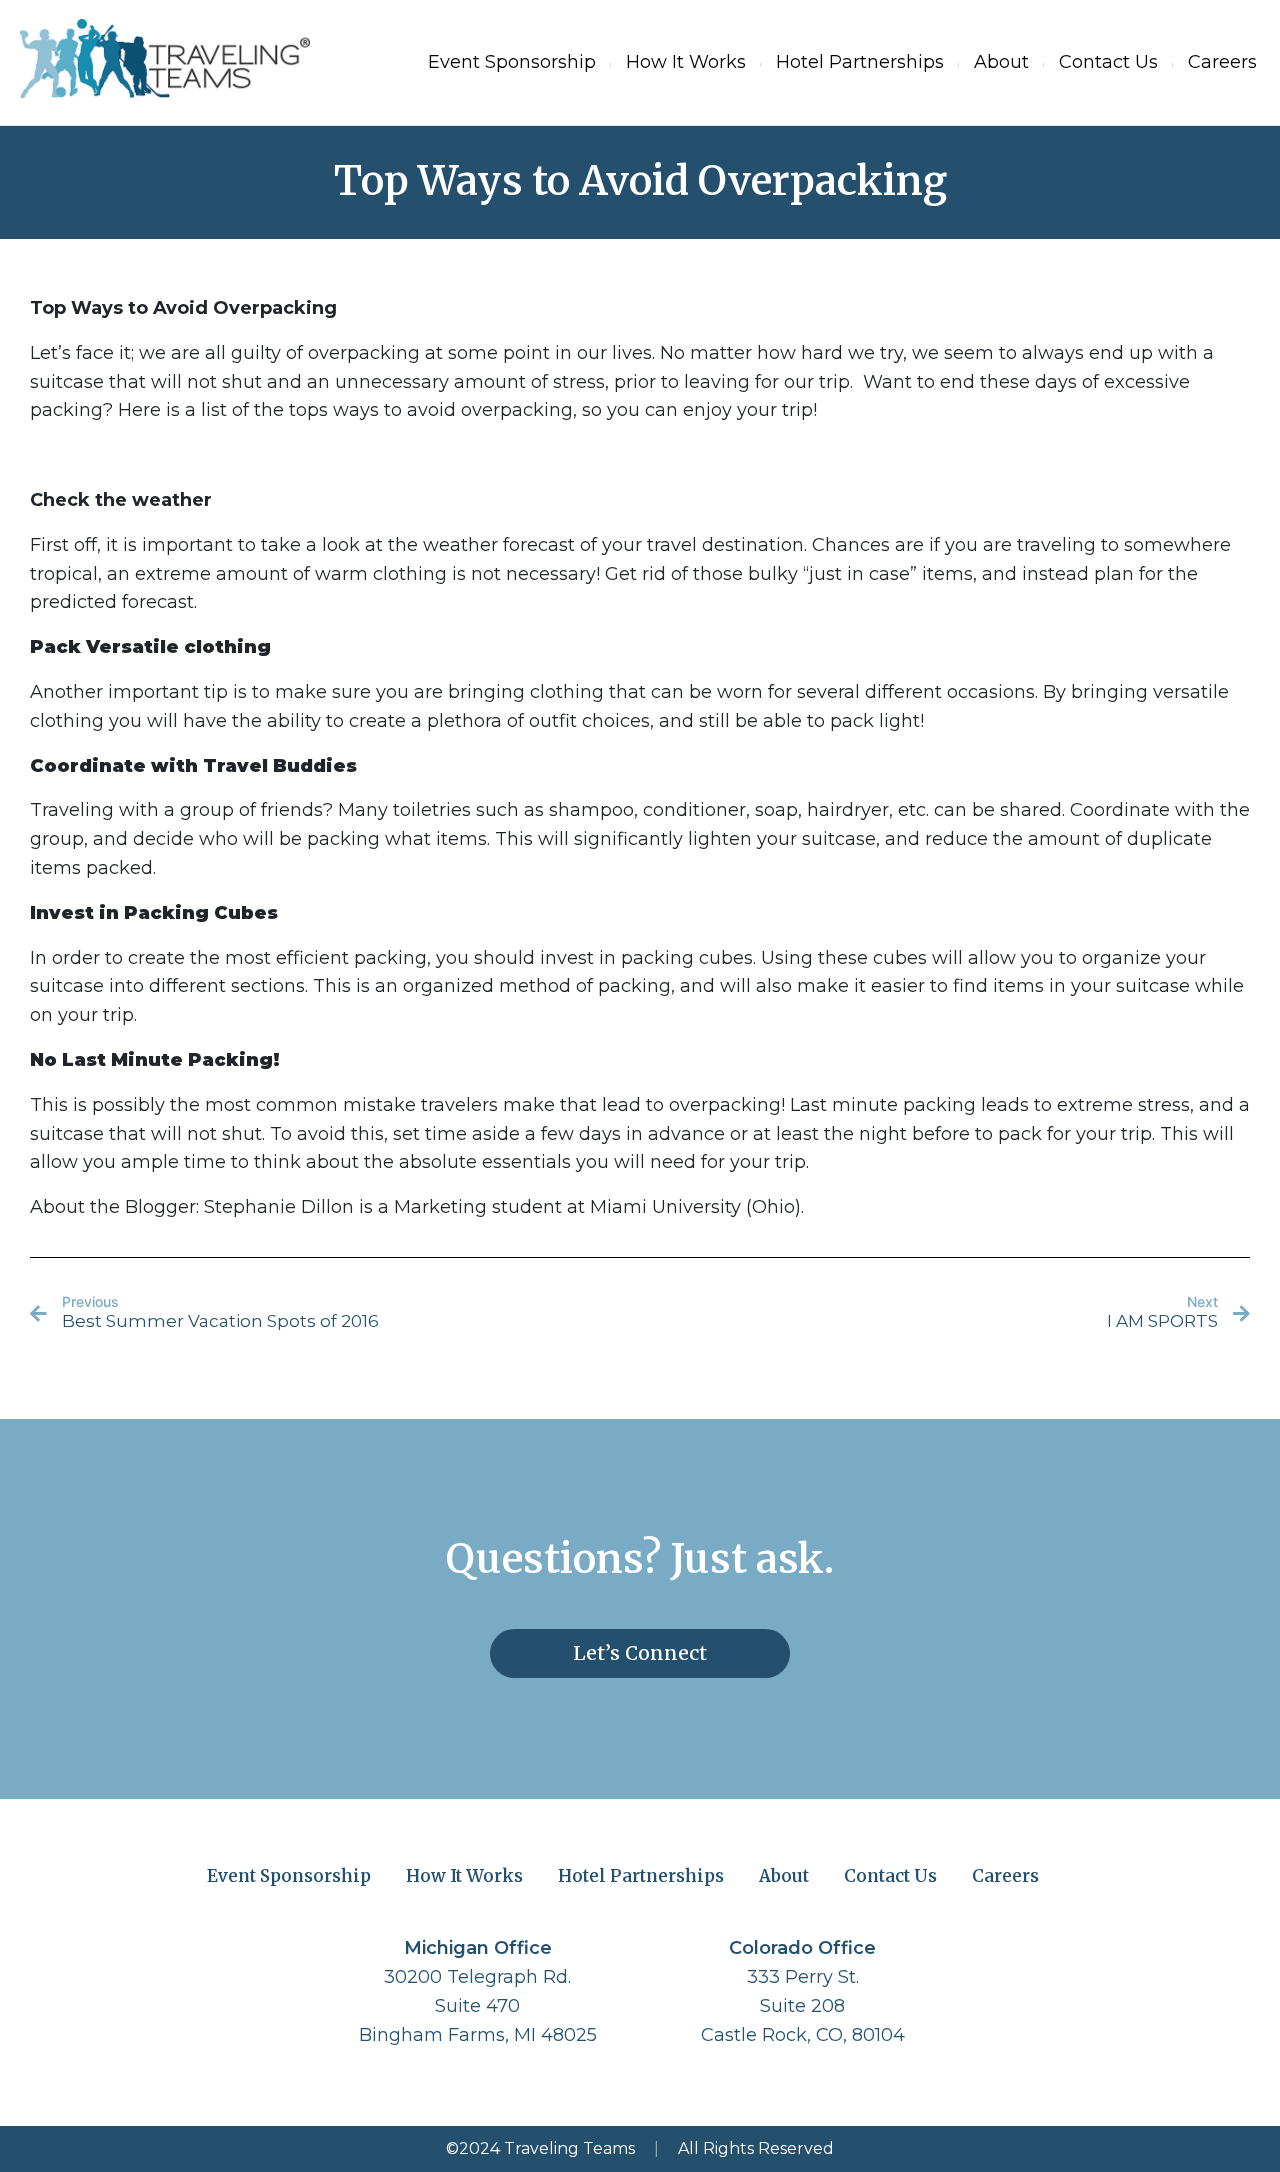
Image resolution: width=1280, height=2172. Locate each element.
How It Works (686, 62)
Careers (1222, 62)
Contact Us (1108, 62)
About (1001, 62)
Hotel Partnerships (860, 62)
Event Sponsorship (512, 62)
